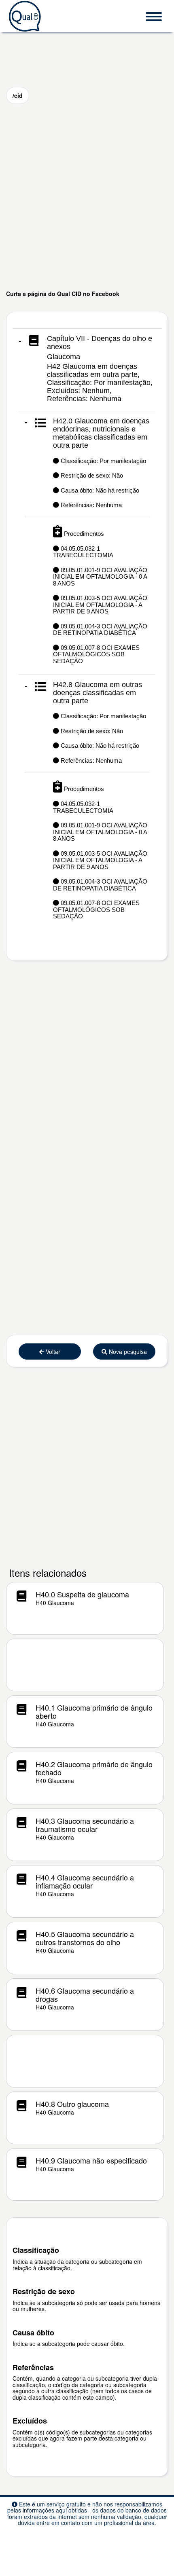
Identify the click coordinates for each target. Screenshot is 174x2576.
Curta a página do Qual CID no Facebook (63, 294)
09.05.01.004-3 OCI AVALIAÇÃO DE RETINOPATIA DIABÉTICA (100, 630)
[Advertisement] (87, 197)
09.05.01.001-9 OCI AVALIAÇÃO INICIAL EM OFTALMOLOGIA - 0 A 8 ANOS (100, 577)
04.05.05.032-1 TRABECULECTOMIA (83, 552)
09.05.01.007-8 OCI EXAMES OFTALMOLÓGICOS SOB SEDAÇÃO (96, 654)
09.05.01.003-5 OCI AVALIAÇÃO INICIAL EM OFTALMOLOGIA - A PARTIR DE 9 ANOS (100, 605)
